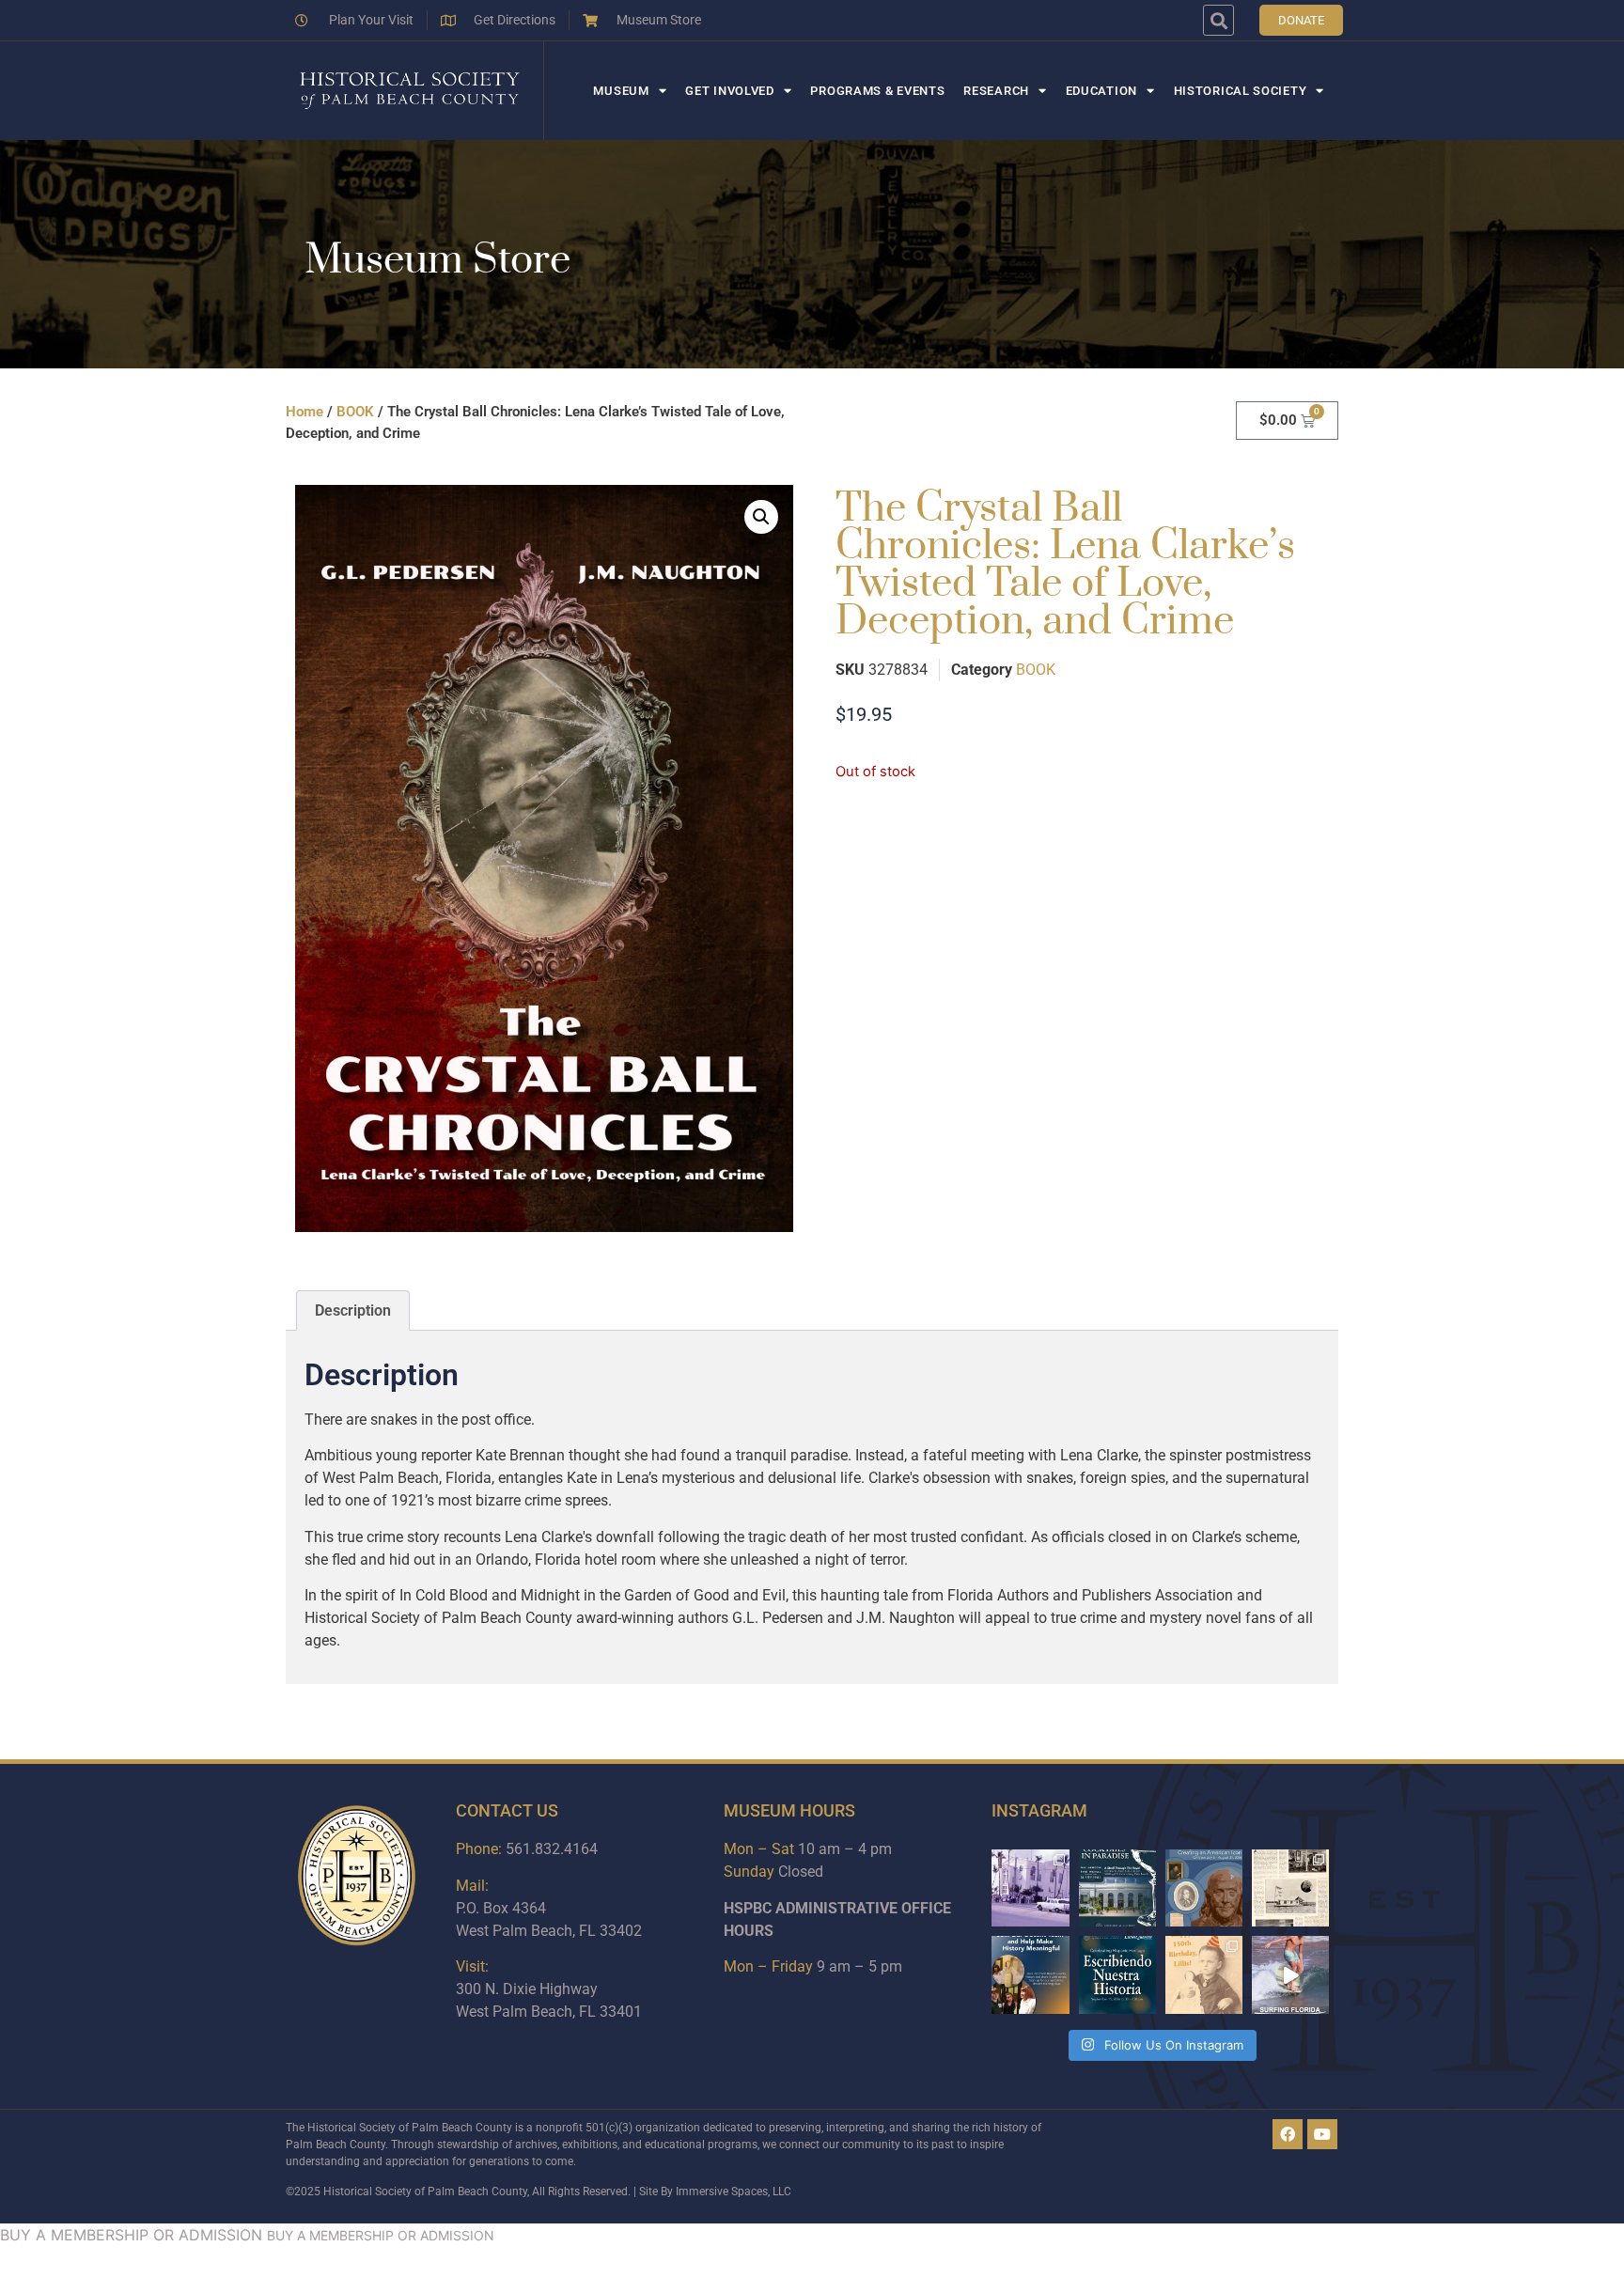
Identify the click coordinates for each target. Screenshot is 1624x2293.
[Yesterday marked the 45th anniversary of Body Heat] (1030, 1888)
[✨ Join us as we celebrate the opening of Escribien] (1117, 1974)
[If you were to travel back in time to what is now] (1290, 1888)
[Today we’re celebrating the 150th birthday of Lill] (1204, 1974)
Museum (621, 91)
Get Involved (729, 91)
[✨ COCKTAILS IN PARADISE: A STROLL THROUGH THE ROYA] (1117, 1888)
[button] (1218, 20)
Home (304, 412)
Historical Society (1241, 91)
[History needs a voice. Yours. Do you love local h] (1030, 1974)
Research (996, 91)
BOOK (355, 412)
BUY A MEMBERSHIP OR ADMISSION (131, 2235)
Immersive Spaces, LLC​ (734, 2192)
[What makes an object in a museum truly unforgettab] (1290, 1974)
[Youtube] (1322, 2134)
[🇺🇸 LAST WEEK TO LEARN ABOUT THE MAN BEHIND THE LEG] (1204, 1888)
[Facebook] (1288, 2134)
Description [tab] (353, 1310)
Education (1101, 91)
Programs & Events (877, 91)
